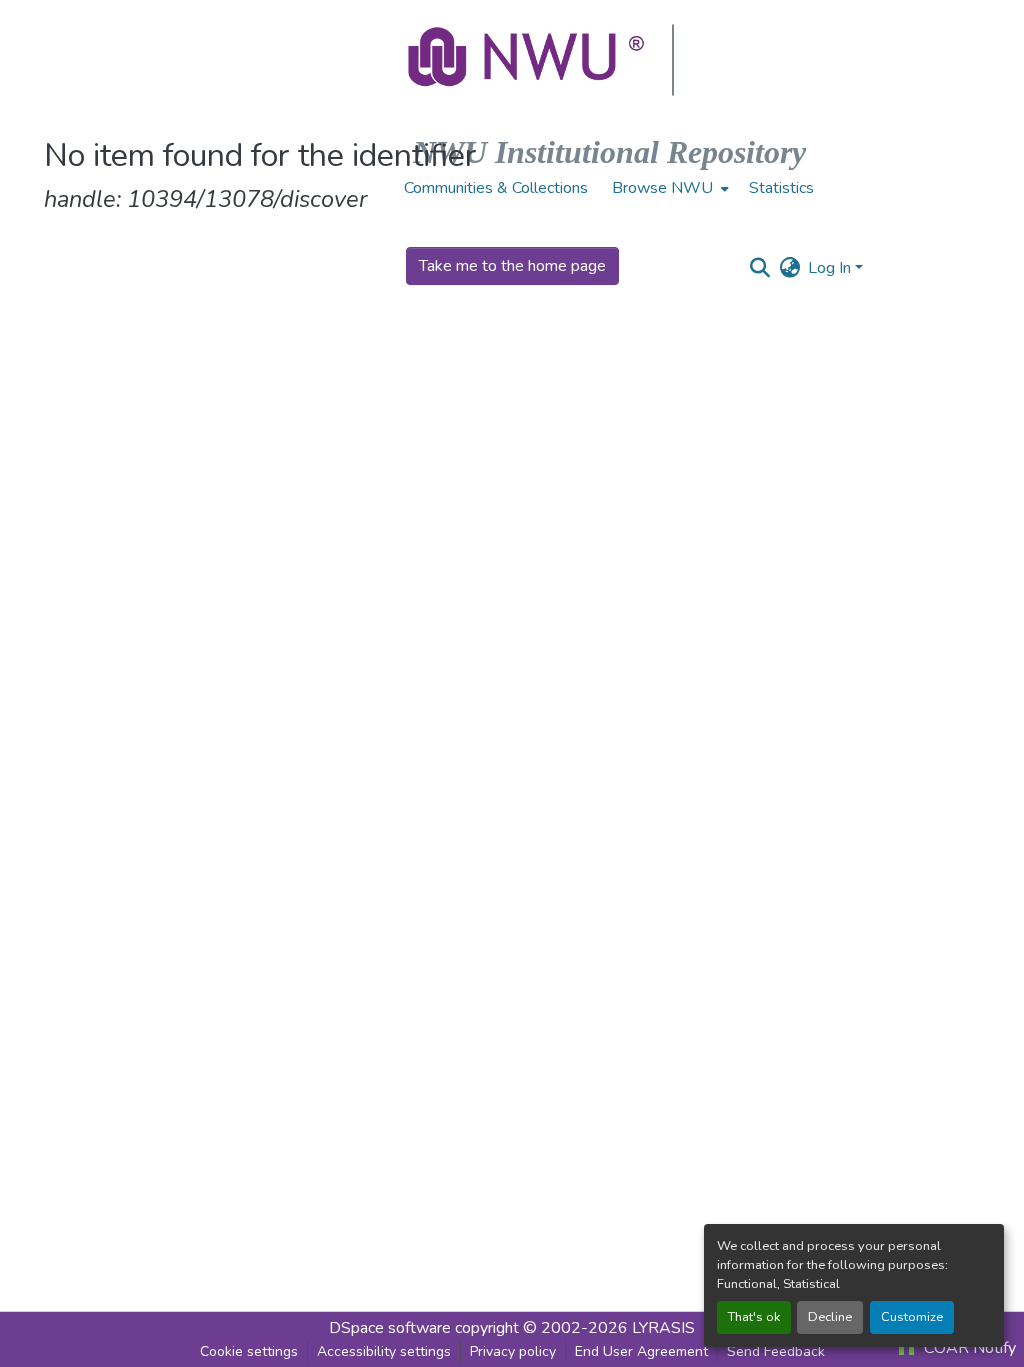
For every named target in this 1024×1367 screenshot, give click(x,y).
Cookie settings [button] (249, 1351)
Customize (912, 1317)
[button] (528, 60)
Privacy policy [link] (513, 1351)
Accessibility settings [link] (384, 1351)
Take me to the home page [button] (512, 266)
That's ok (754, 1317)
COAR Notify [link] (968, 1348)
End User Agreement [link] (641, 1351)
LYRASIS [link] (663, 1328)
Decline (830, 1317)
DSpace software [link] (390, 1328)
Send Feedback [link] (776, 1351)
